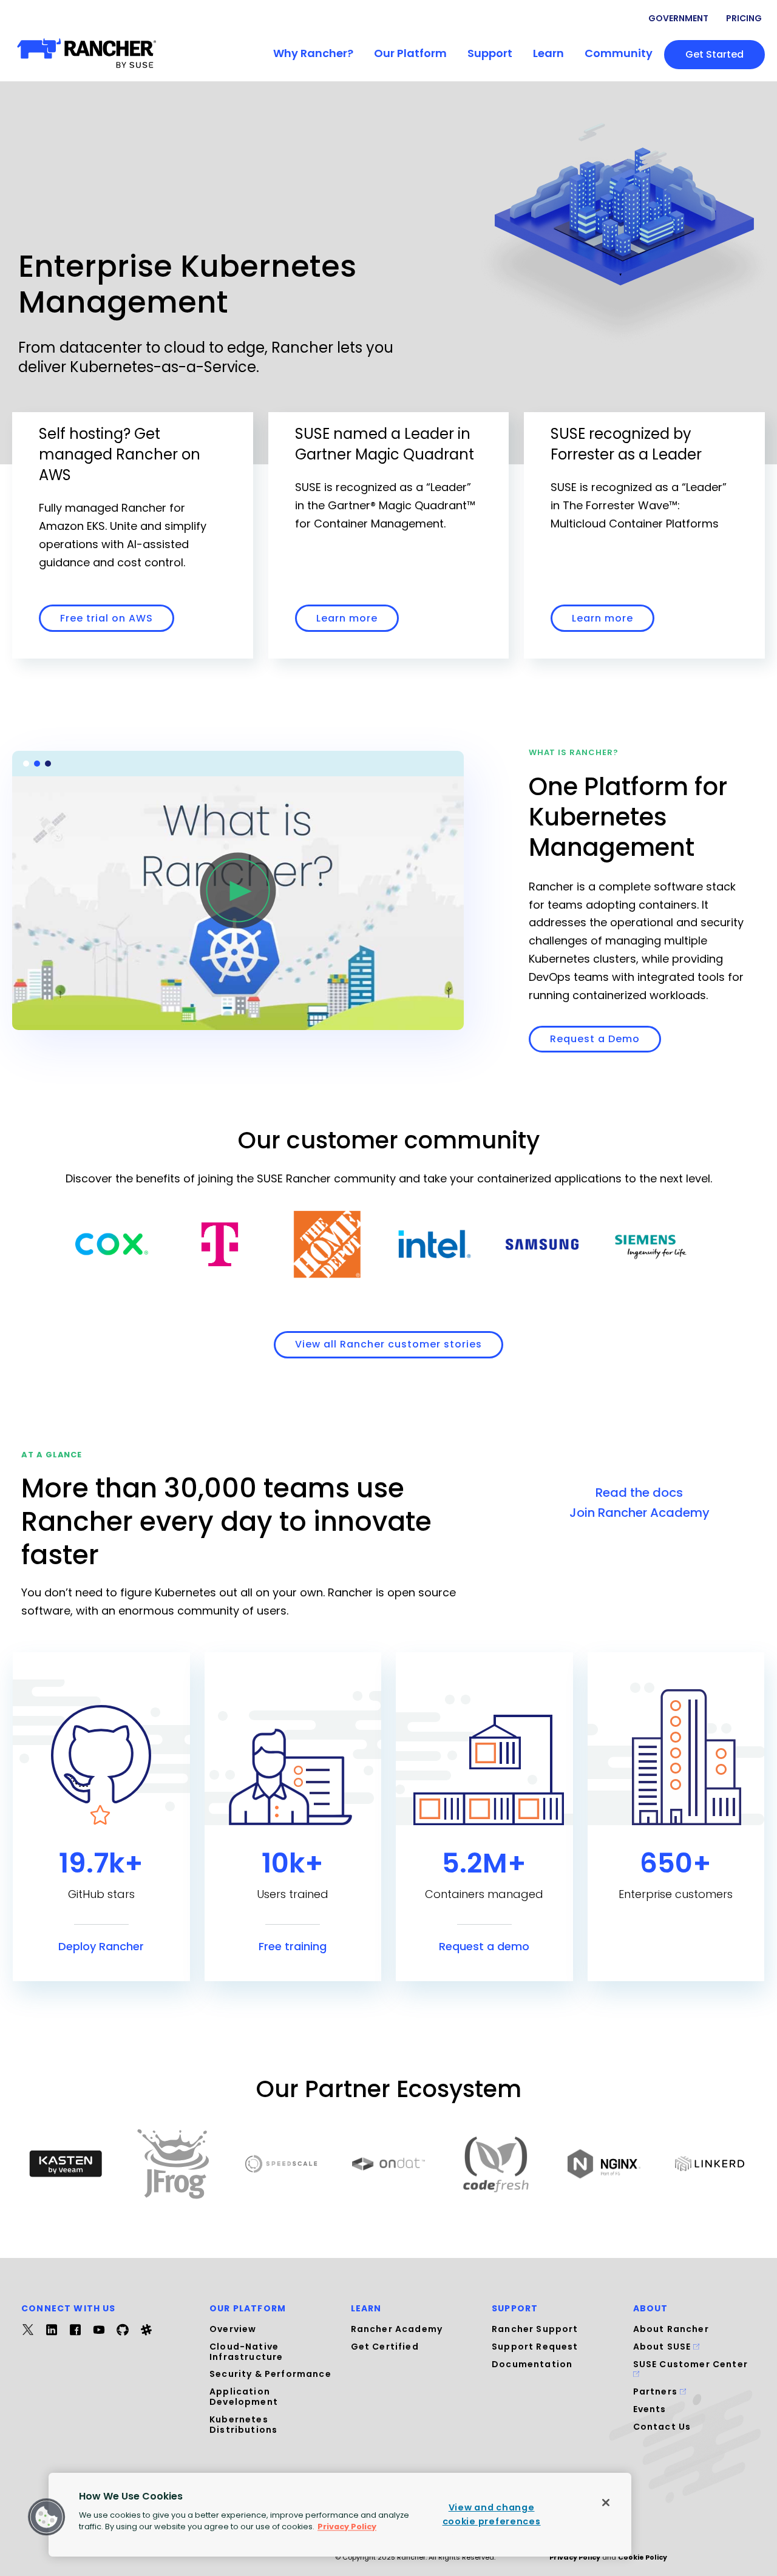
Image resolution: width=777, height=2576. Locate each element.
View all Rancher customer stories (388, 1344)
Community (619, 53)
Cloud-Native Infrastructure (246, 2352)
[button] (47, 2517)
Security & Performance (270, 2374)
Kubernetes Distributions (243, 2425)
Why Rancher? (313, 53)
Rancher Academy (397, 2329)
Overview (233, 2329)
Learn (548, 53)
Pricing (744, 18)
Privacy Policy (575, 2557)
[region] (340, 2515)
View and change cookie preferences (492, 2514)
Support (490, 53)
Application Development (244, 2397)
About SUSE (663, 2347)
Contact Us (662, 2427)
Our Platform (410, 53)
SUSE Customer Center (690, 2364)
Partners (657, 2391)
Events (650, 2409)
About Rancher (671, 2329)
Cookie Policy (643, 2557)
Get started (714, 54)
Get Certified (385, 2347)
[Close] (606, 2503)
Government (678, 18)
